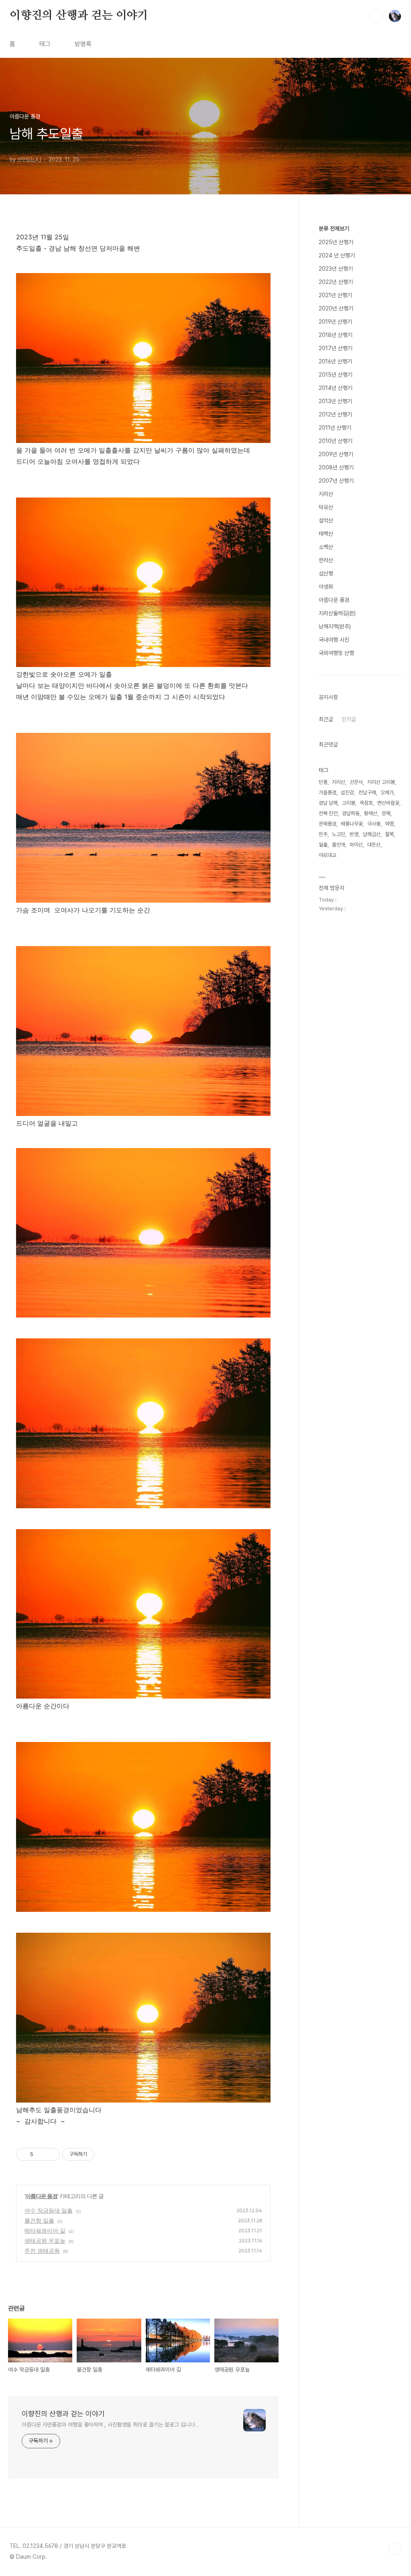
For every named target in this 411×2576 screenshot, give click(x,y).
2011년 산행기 (335, 428)
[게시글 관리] (51, 2154)
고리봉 (349, 803)
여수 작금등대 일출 (49, 2210)
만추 (323, 834)
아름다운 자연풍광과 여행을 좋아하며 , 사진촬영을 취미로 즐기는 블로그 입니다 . (110, 2425)
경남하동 (351, 813)
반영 (354, 834)
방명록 (83, 44)
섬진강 (347, 792)
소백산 (326, 547)
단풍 (323, 782)
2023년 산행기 (336, 269)
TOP (395, 2549)
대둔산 (374, 845)
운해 (386, 813)
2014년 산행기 (336, 388)
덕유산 (326, 507)
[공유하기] (41, 2154)
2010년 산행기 (336, 441)
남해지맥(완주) (335, 626)
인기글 (349, 719)
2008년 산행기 (336, 467)
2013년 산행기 (335, 401)
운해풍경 (328, 824)
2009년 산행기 (336, 454)
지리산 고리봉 (381, 782)
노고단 (339, 834)
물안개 (339, 845)
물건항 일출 (39, 2220)
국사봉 (374, 824)
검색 (376, 16)
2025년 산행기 (336, 242)
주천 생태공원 (42, 2251)
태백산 (326, 534)
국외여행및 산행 (336, 653)
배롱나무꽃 (352, 824)
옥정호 (366, 803)
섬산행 (326, 573)
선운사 (356, 782)
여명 (389, 824)
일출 (323, 845)
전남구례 (367, 792)
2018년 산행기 (336, 335)
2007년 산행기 (336, 481)
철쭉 (389, 834)
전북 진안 (328, 813)
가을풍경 (328, 792)
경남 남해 (328, 803)
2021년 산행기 (335, 295)
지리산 (326, 494)
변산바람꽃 (388, 803)
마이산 (356, 845)
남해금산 (372, 834)
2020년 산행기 (336, 308)
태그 (45, 44)
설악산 (326, 520)
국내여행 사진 (334, 640)
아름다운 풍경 (41, 2196)
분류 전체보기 (334, 228)
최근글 (326, 719)
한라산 (326, 560)
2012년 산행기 (335, 414)
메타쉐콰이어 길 (45, 2230)
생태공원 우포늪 (45, 2240)
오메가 (387, 792)
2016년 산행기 (335, 361)
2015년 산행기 (336, 375)
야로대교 (328, 855)
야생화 (326, 587)
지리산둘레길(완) (337, 613)
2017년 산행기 (336, 348)
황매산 (371, 813)
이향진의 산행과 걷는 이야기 (79, 16)
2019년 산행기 (335, 322)
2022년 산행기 (336, 282)
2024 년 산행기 (337, 255)
